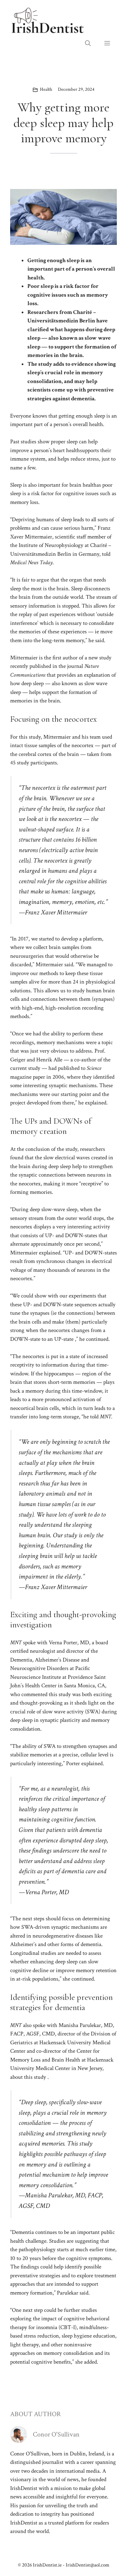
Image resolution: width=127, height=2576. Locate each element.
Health (46, 89)
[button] (88, 44)
